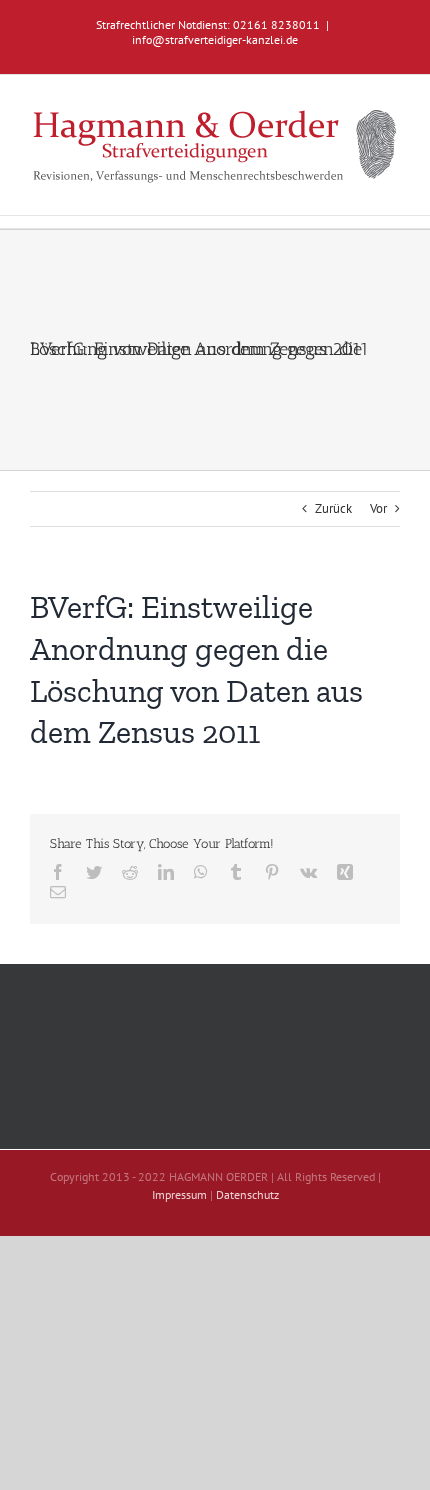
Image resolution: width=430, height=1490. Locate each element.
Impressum (179, 1194)
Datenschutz (247, 1194)
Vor (378, 508)
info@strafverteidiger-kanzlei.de (215, 39)
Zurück (333, 508)
